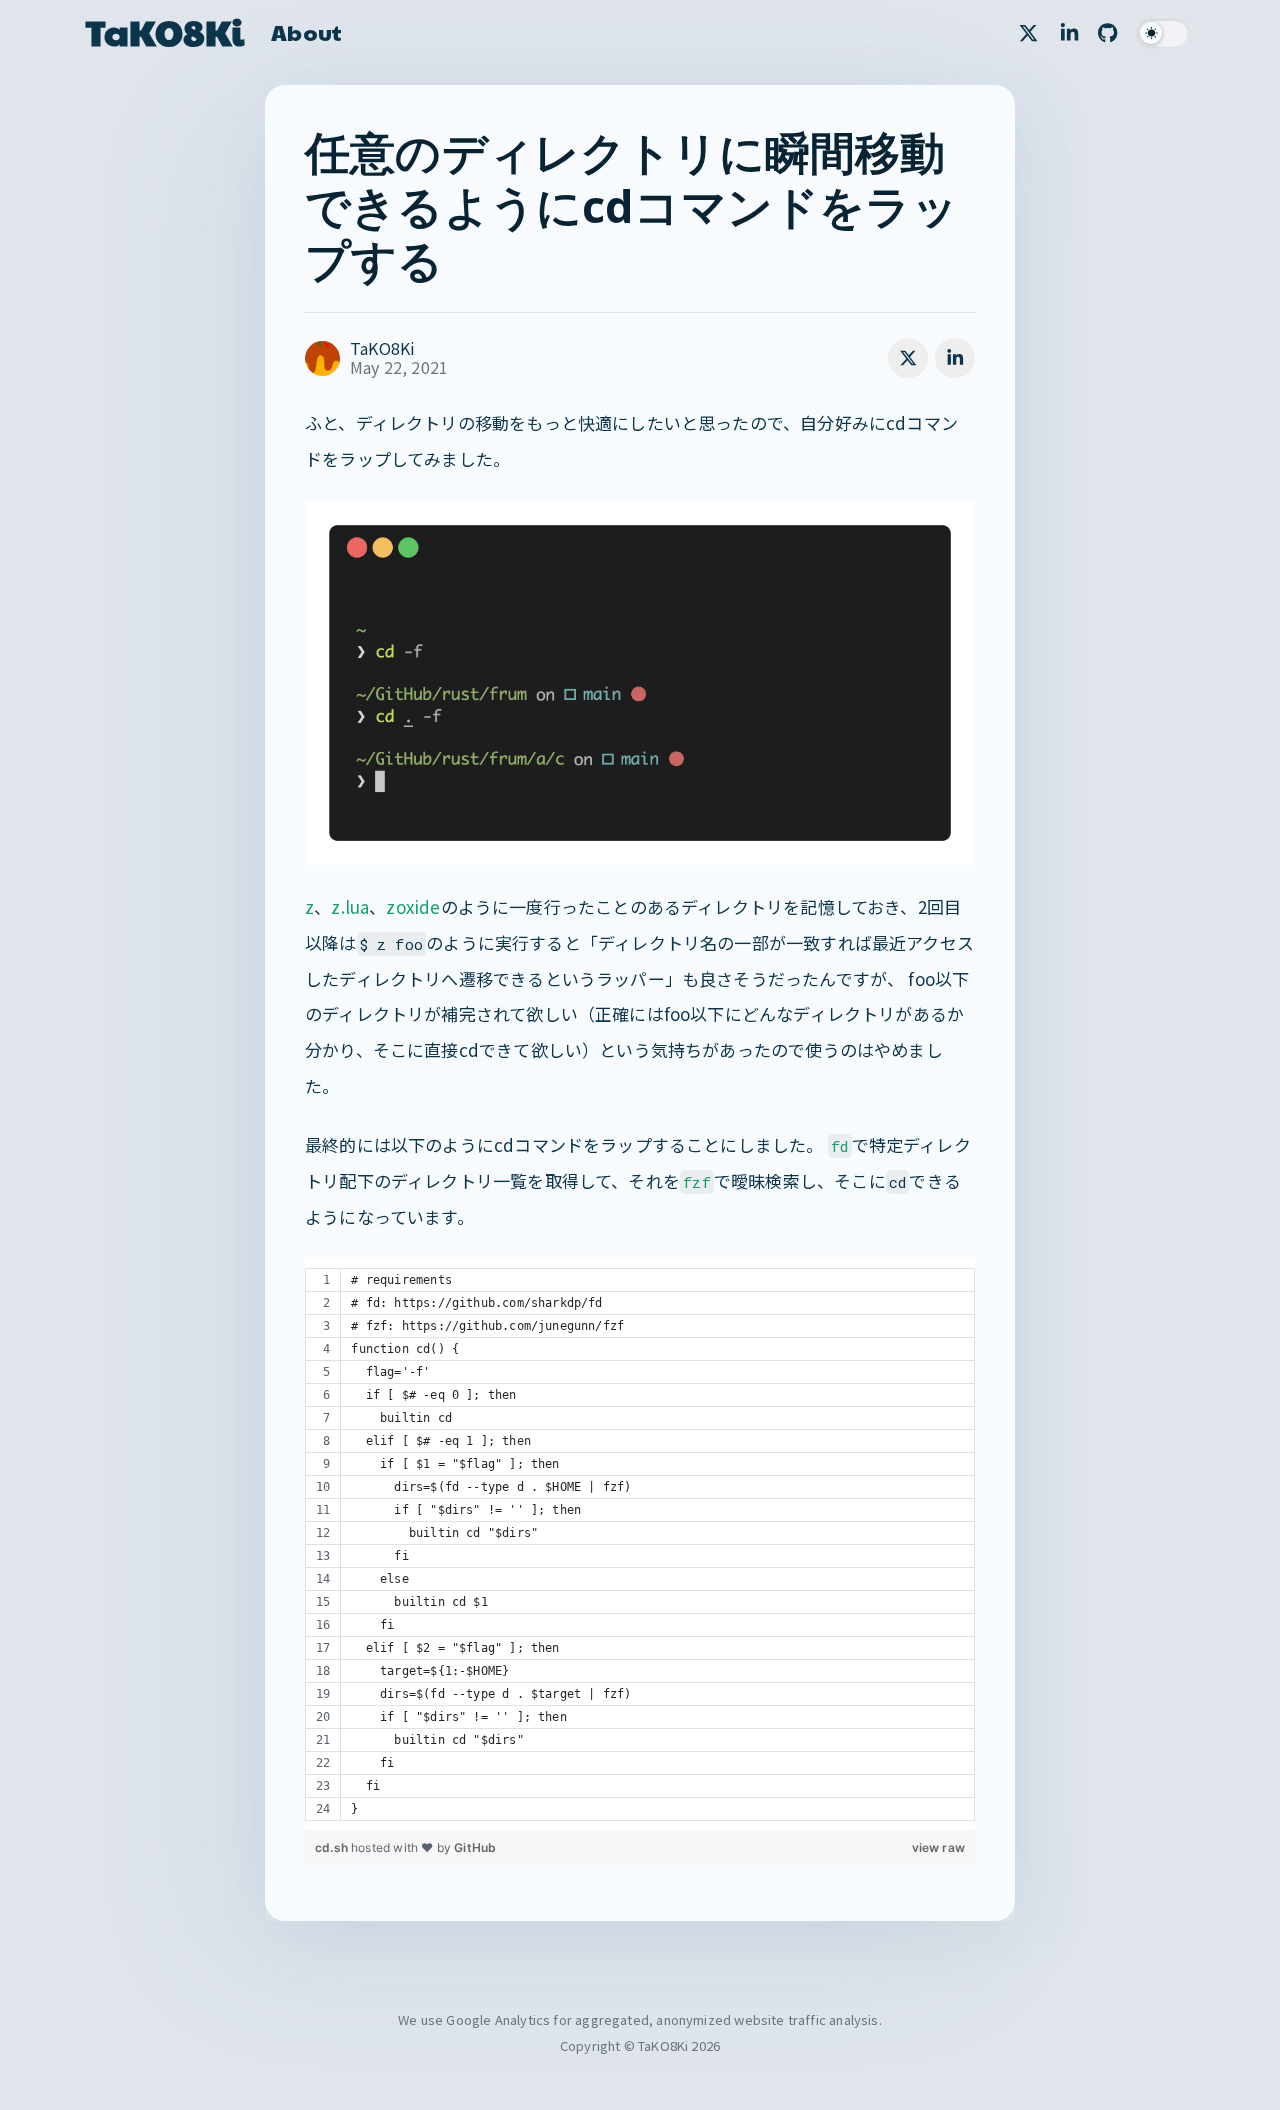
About (306, 32)
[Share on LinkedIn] (955, 358)
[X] (1028, 33)
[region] (640, 1544)
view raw (938, 1847)
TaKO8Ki (164, 31)
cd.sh (333, 1847)
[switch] (1163, 33)
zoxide (413, 906)
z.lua (350, 906)
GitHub (475, 1847)
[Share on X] (908, 358)
